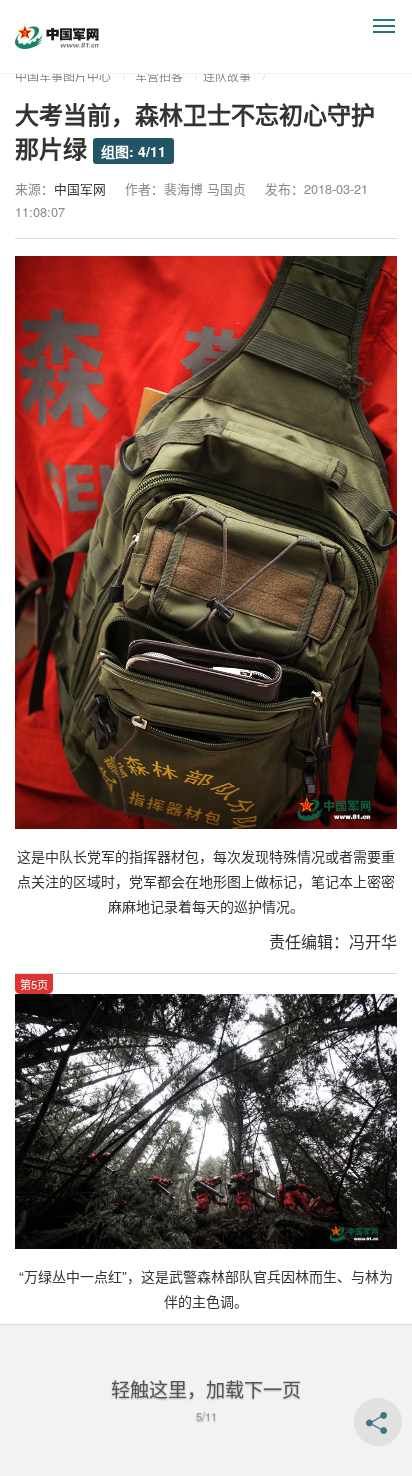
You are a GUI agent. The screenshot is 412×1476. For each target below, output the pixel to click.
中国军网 (80, 188)
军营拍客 (159, 75)
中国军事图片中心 (63, 75)
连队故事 (227, 75)
